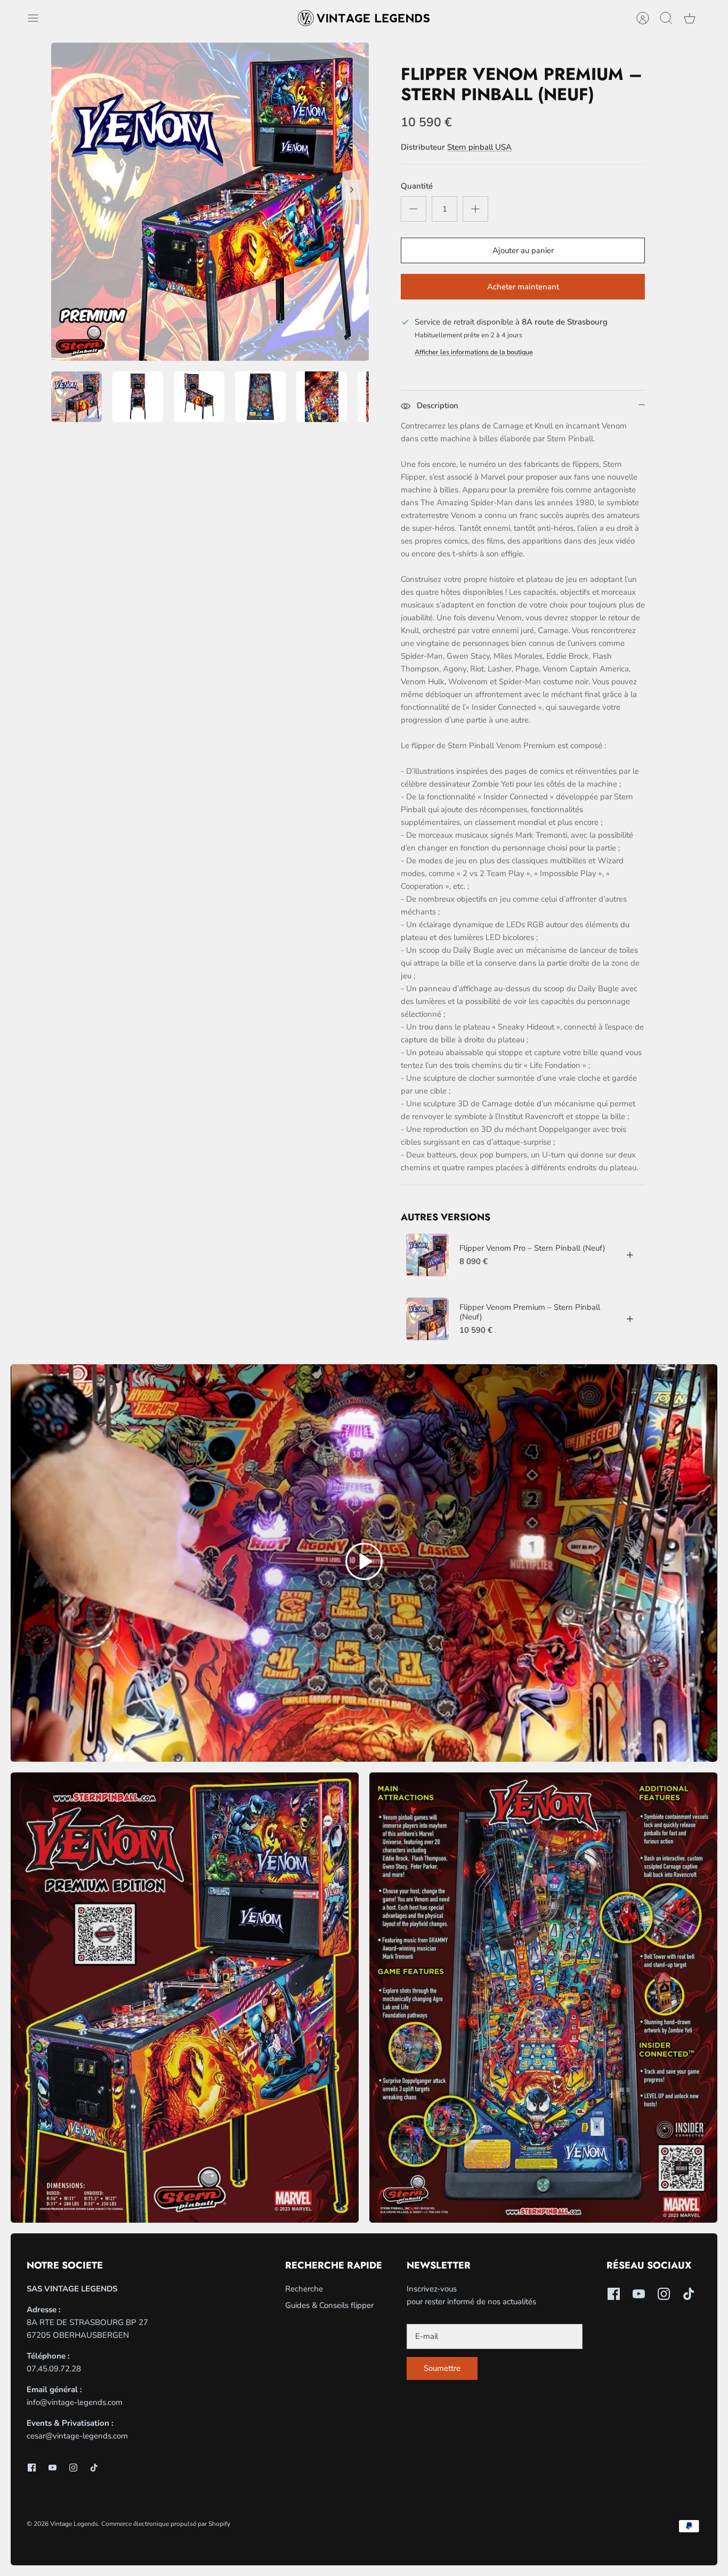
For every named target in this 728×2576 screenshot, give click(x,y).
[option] (210, 202)
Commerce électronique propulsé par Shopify (166, 2524)
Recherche (304, 2289)
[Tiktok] (94, 2468)
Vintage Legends (74, 2524)
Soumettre (442, 2368)
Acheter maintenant (523, 287)
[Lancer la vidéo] (364, 1563)
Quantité (417, 186)
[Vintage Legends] (364, 18)
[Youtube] (52, 2468)
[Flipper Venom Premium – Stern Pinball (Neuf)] (427, 1319)
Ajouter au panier (523, 250)
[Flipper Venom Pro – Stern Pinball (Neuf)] (427, 1255)
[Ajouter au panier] (630, 1255)
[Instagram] (73, 2468)
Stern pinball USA (479, 147)
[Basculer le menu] (38, 18)
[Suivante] (352, 190)
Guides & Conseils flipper (329, 2305)
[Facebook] (32, 2468)
